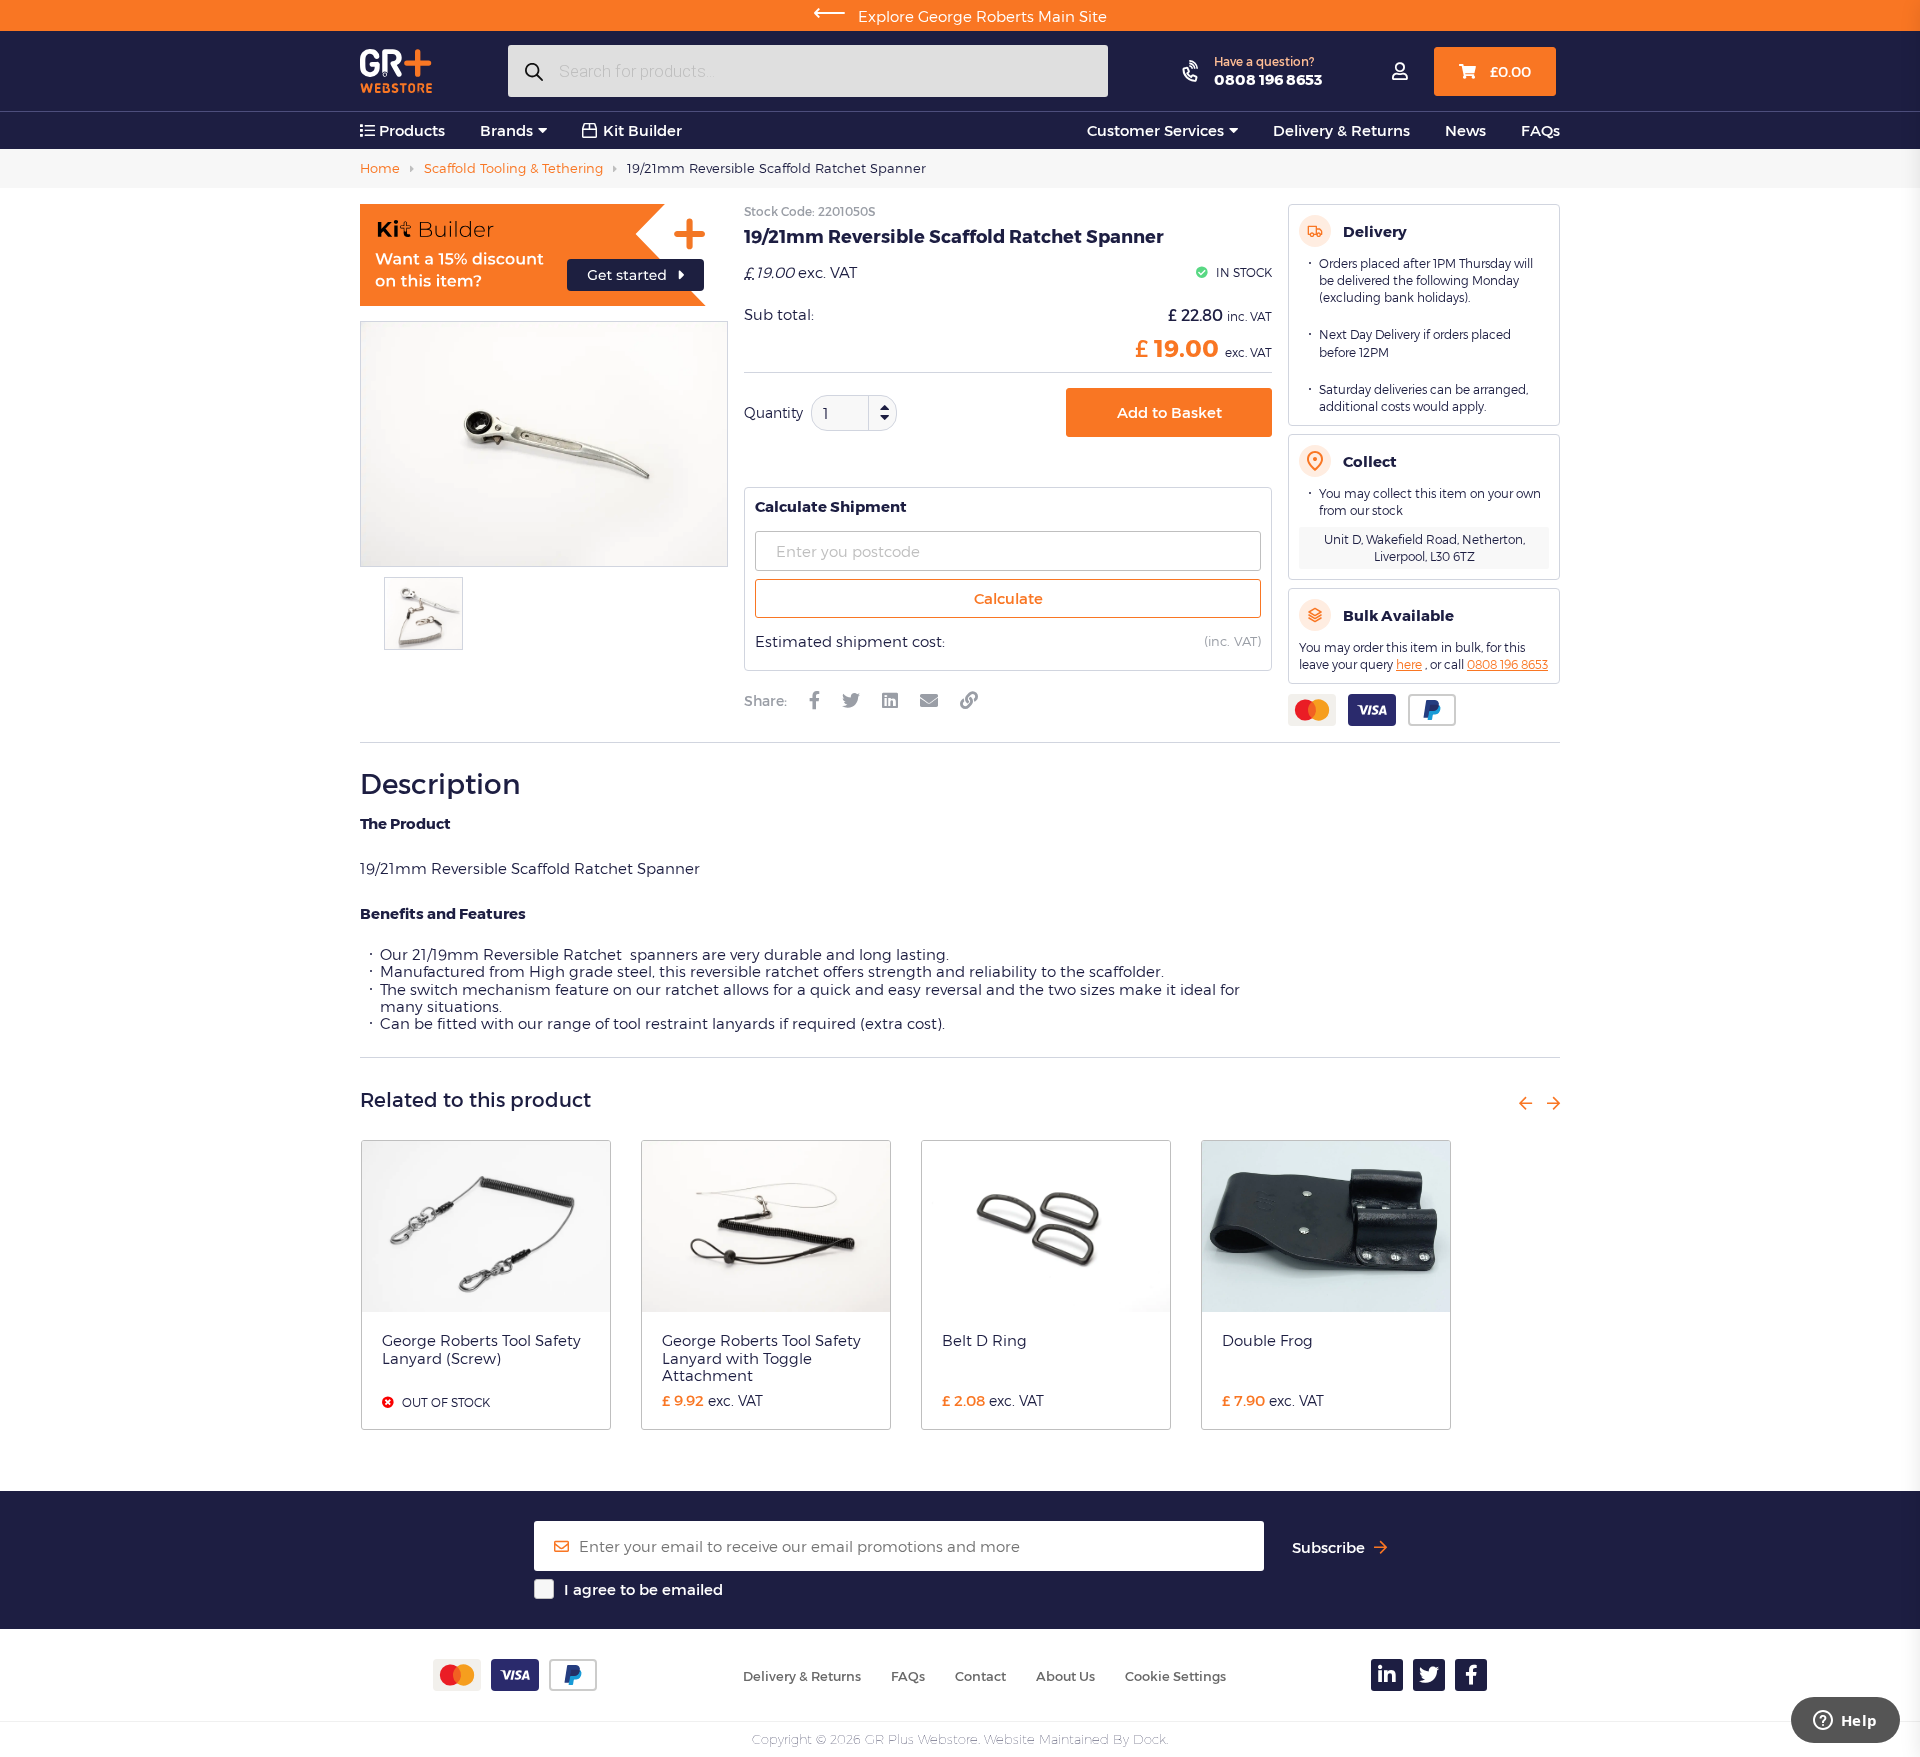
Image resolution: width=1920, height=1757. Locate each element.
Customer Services (1155, 130)
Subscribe (1330, 1547)
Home (380, 168)
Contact (980, 1676)
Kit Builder (642, 130)
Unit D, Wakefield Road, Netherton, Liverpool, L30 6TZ (1424, 547)
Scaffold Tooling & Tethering (513, 168)
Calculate (1008, 598)
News (1465, 130)
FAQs (1540, 130)
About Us (1065, 1676)
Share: (765, 700)
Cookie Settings (1175, 1676)
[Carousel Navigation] (1532, 1102)
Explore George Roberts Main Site (960, 16)
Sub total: (779, 314)
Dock (1149, 1739)
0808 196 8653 (1268, 79)
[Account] (1400, 72)
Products (410, 130)
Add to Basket (1169, 412)
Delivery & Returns (1341, 130)
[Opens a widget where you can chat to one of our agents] (1845, 1722)
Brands (506, 130)
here (1409, 664)
